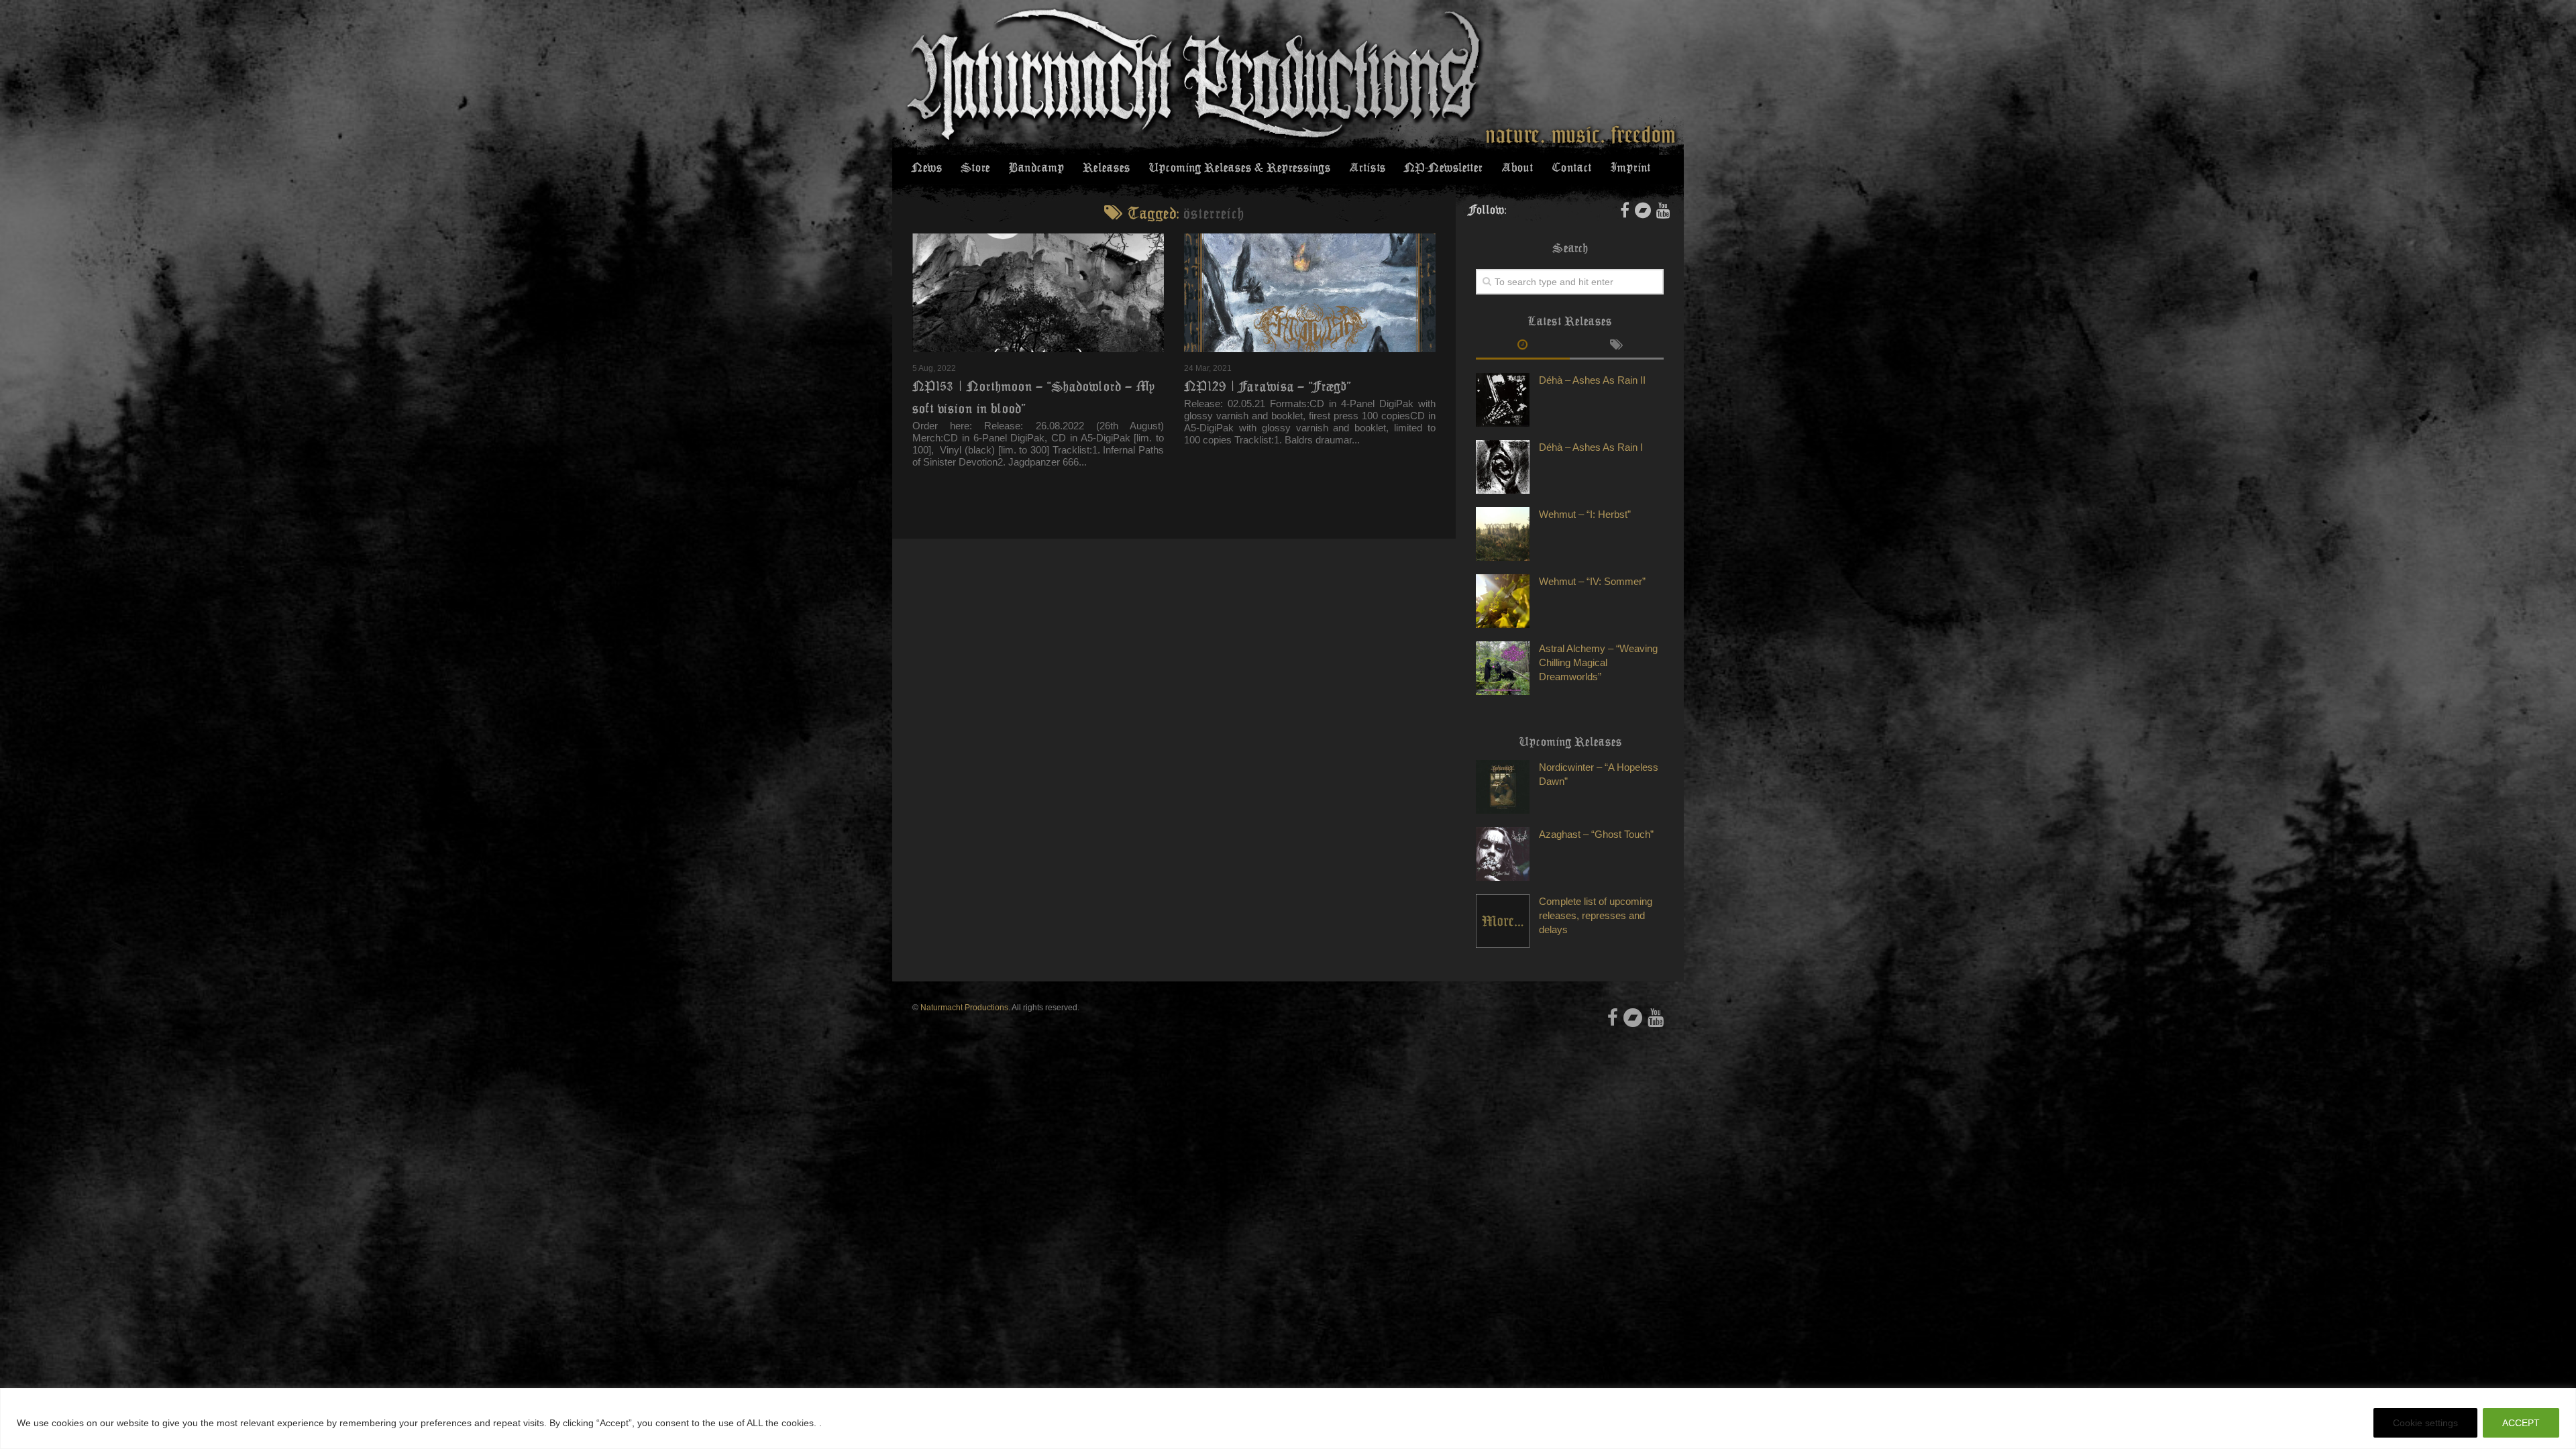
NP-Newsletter (1443, 168)
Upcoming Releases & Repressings (1239, 168)
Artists (1367, 168)
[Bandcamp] (1643, 210)
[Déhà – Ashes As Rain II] (1503, 400)
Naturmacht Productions (964, 1008)
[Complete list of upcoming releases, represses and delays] (1503, 921)
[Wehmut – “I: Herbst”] (1503, 534)
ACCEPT (2521, 1423)
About (1517, 168)
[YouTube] (1663, 210)
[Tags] (1617, 346)
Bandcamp (1036, 168)
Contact (1571, 168)
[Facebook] (1625, 210)
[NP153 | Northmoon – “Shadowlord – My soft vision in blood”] (1038, 293)
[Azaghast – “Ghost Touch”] (1503, 854)
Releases (1106, 168)
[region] (1288, 1418)
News (927, 168)
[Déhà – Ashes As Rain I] (1503, 467)
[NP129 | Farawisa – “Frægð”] (1310, 293)
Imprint (1630, 168)
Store (975, 168)
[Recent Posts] (1523, 346)
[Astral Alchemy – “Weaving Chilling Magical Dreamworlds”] (1503, 668)
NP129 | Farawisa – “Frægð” (1268, 386)
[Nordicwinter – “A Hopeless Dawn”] (1503, 787)
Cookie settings (2425, 1423)
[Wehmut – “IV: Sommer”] (1503, 601)
